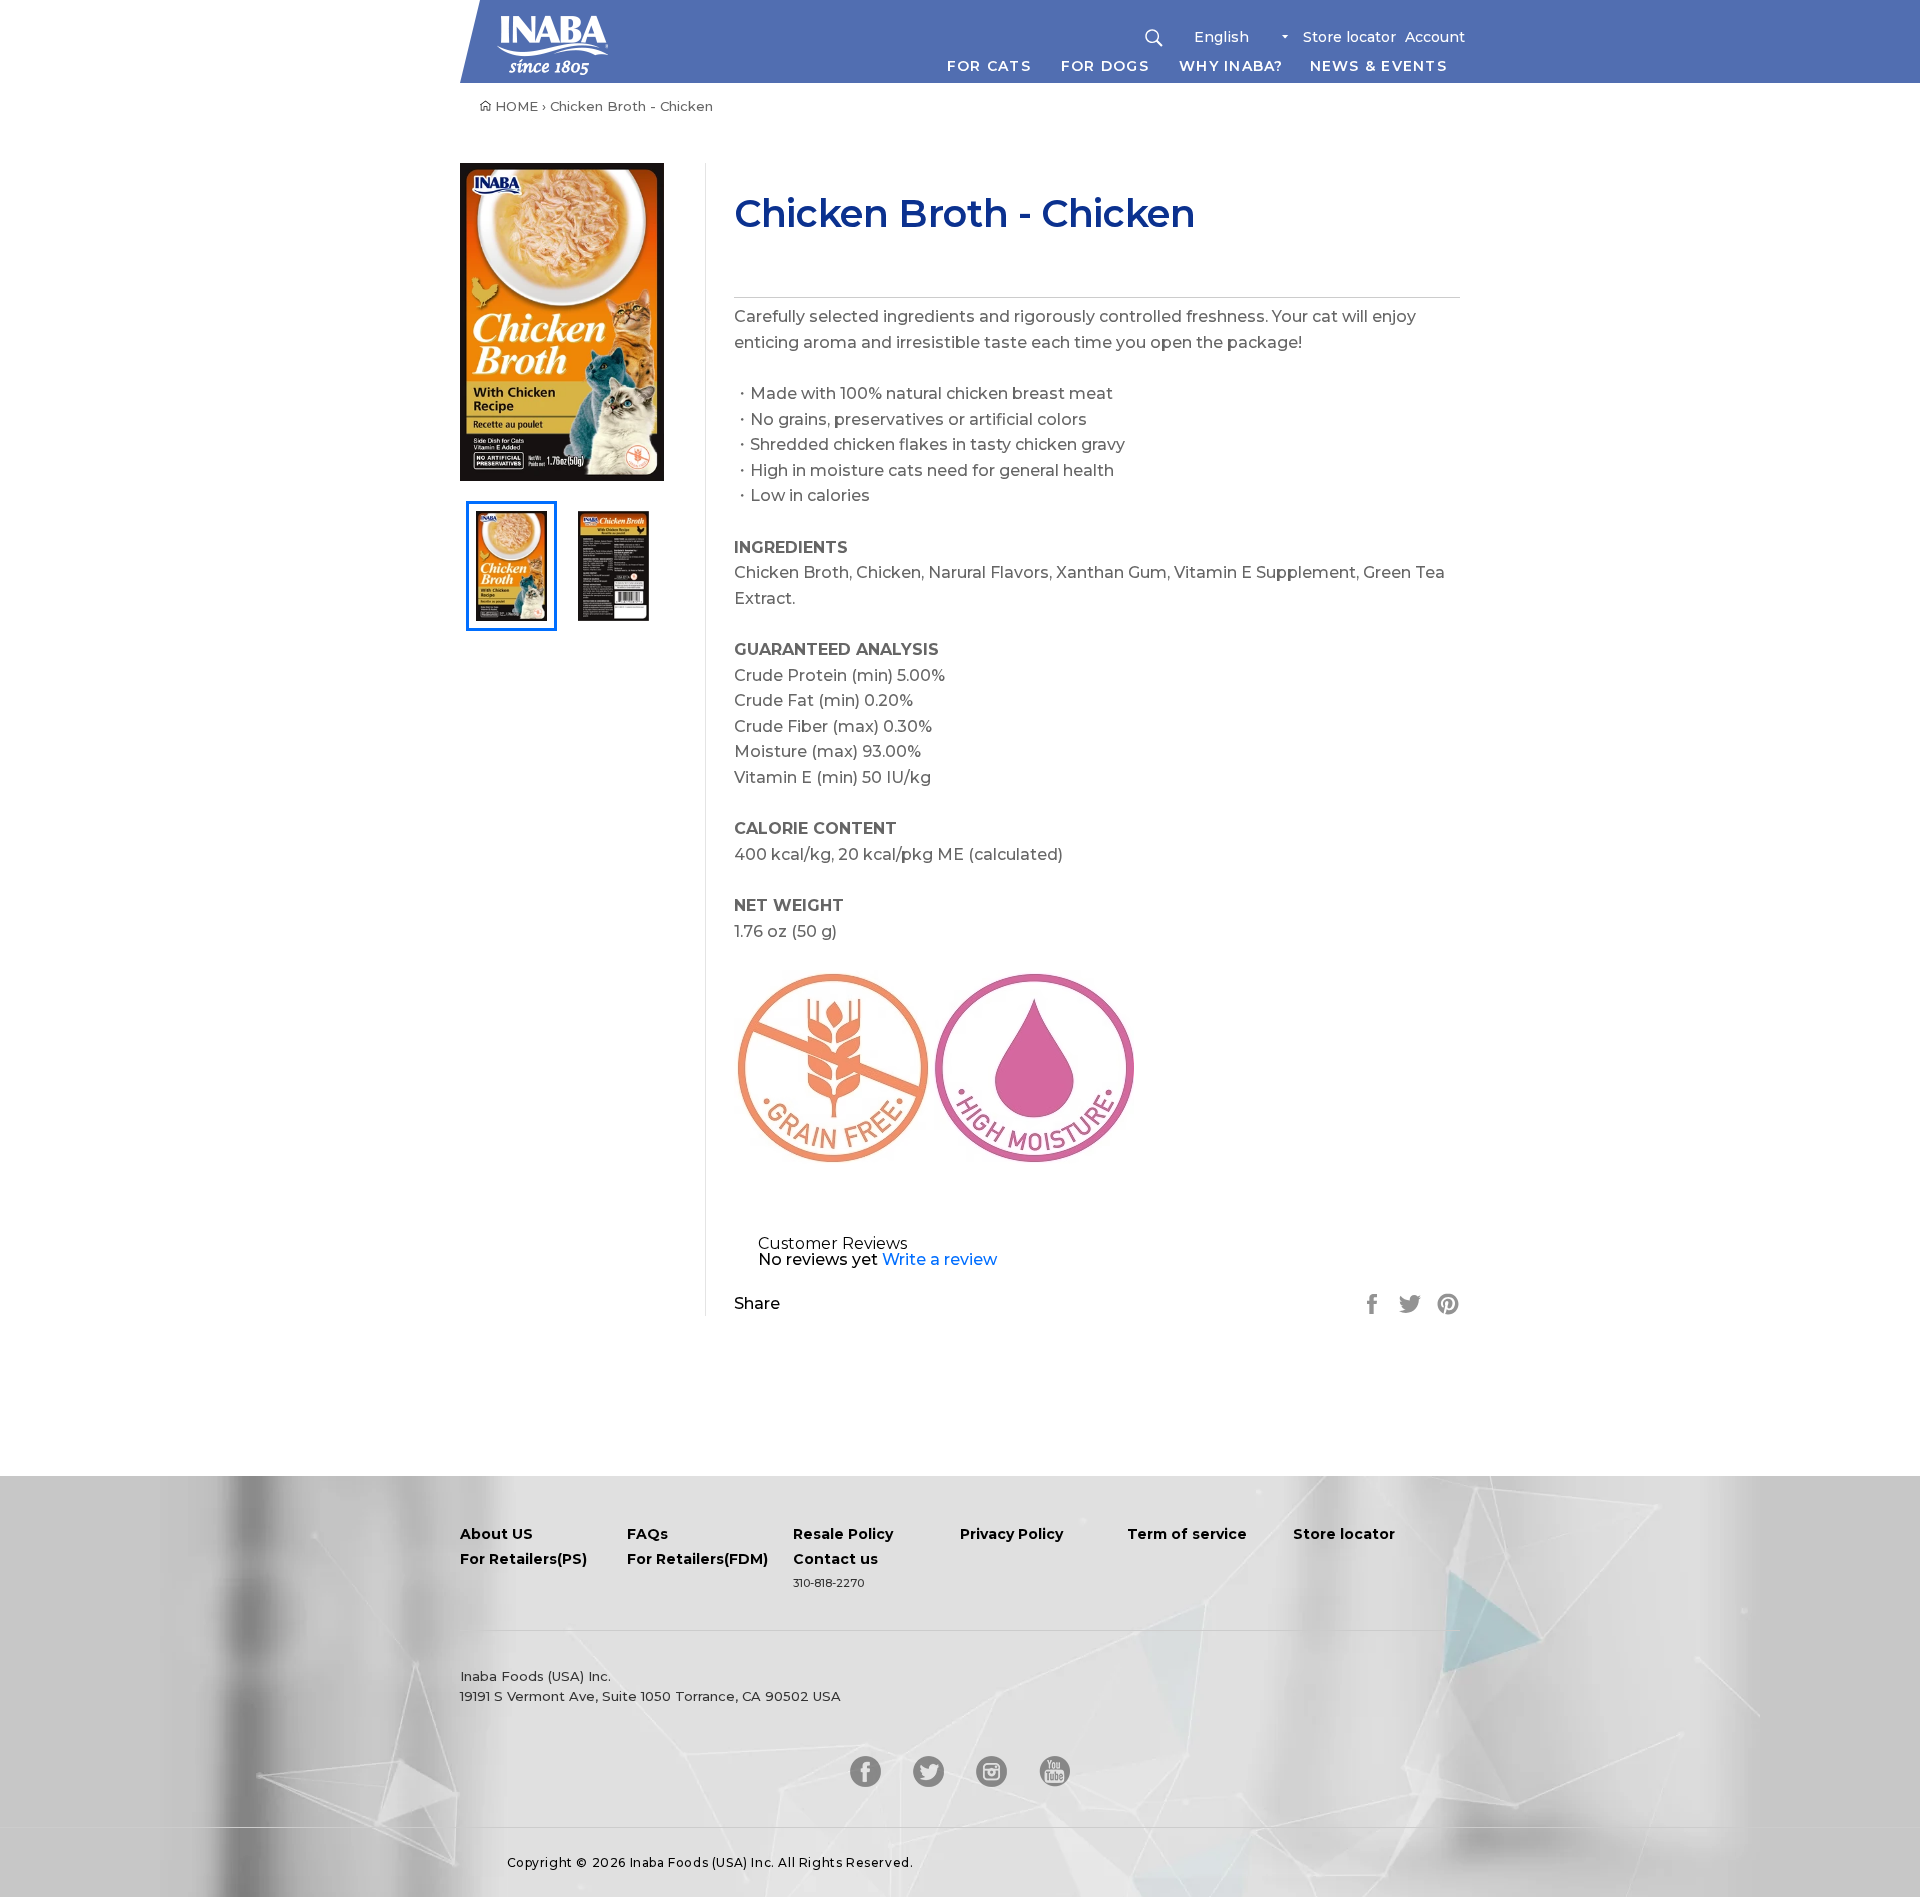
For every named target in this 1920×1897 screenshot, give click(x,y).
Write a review (939, 1259)
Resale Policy (843, 1535)
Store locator (1349, 37)
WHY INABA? (1231, 66)
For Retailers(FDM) (697, 1560)
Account (1435, 37)
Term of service (1187, 1535)
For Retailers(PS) (523, 1560)
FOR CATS (989, 66)
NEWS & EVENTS (1378, 66)
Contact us (835, 1560)
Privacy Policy (1011, 1535)
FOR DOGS (1105, 66)
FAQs (647, 1535)
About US (496, 1535)
